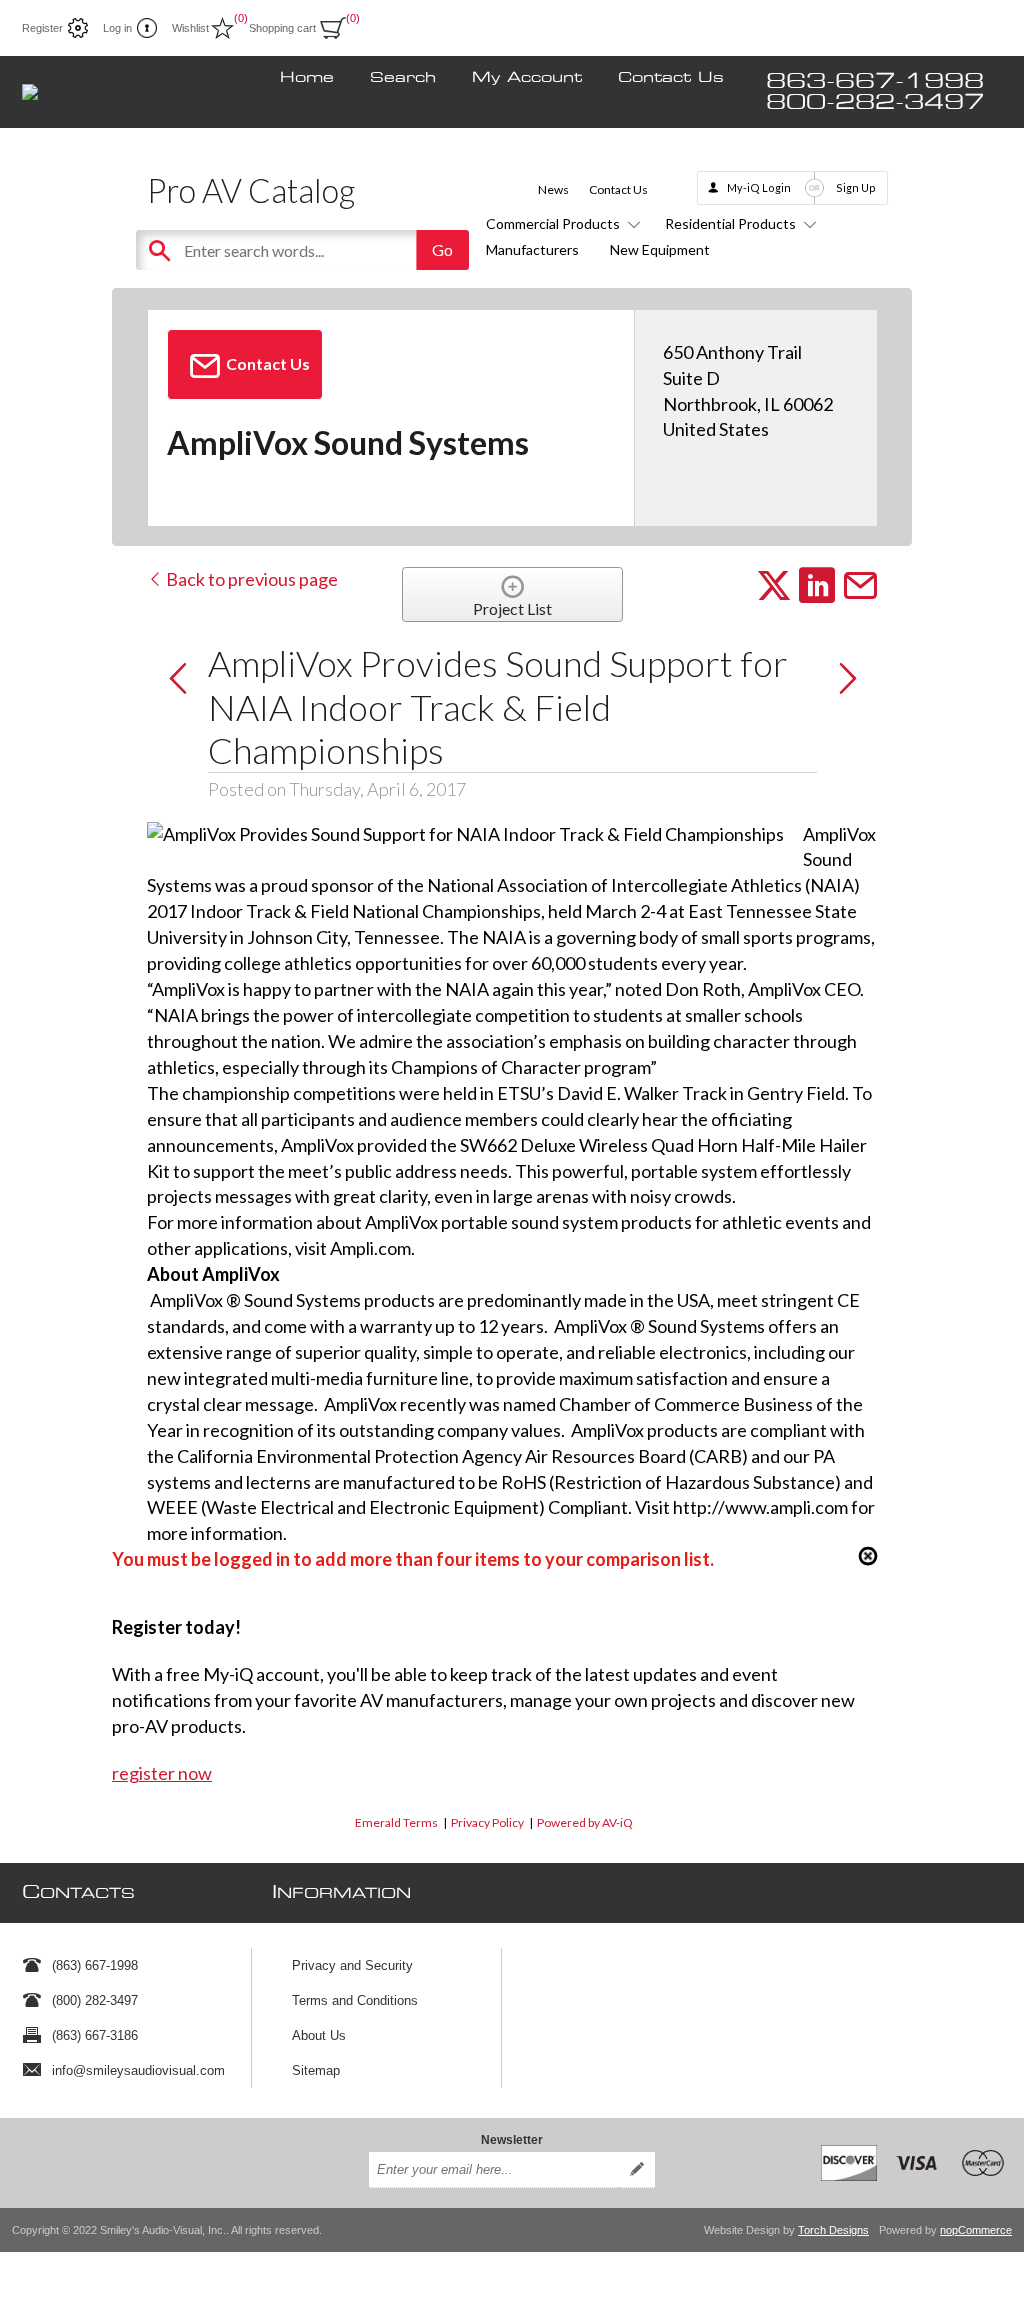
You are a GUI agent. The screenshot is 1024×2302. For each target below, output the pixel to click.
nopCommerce (976, 2230)
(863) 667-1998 (95, 1965)
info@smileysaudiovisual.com (138, 2070)
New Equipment (660, 249)
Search (403, 78)
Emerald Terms (396, 1822)
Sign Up (856, 187)
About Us (319, 2035)
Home (307, 78)
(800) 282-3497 (95, 2000)
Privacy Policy (487, 1822)
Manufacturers (532, 249)
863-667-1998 (875, 81)
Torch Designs (833, 2230)
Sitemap (316, 2070)
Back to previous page (250, 579)
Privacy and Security (352, 1965)
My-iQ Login (759, 187)
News (553, 189)
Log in (117, 28)
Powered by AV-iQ (585, 1822)
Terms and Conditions (355, 2000)
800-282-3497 (875, 102)
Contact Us (671, 78)
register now (162, 1773)
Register (42, 28)
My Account (527, 78)
